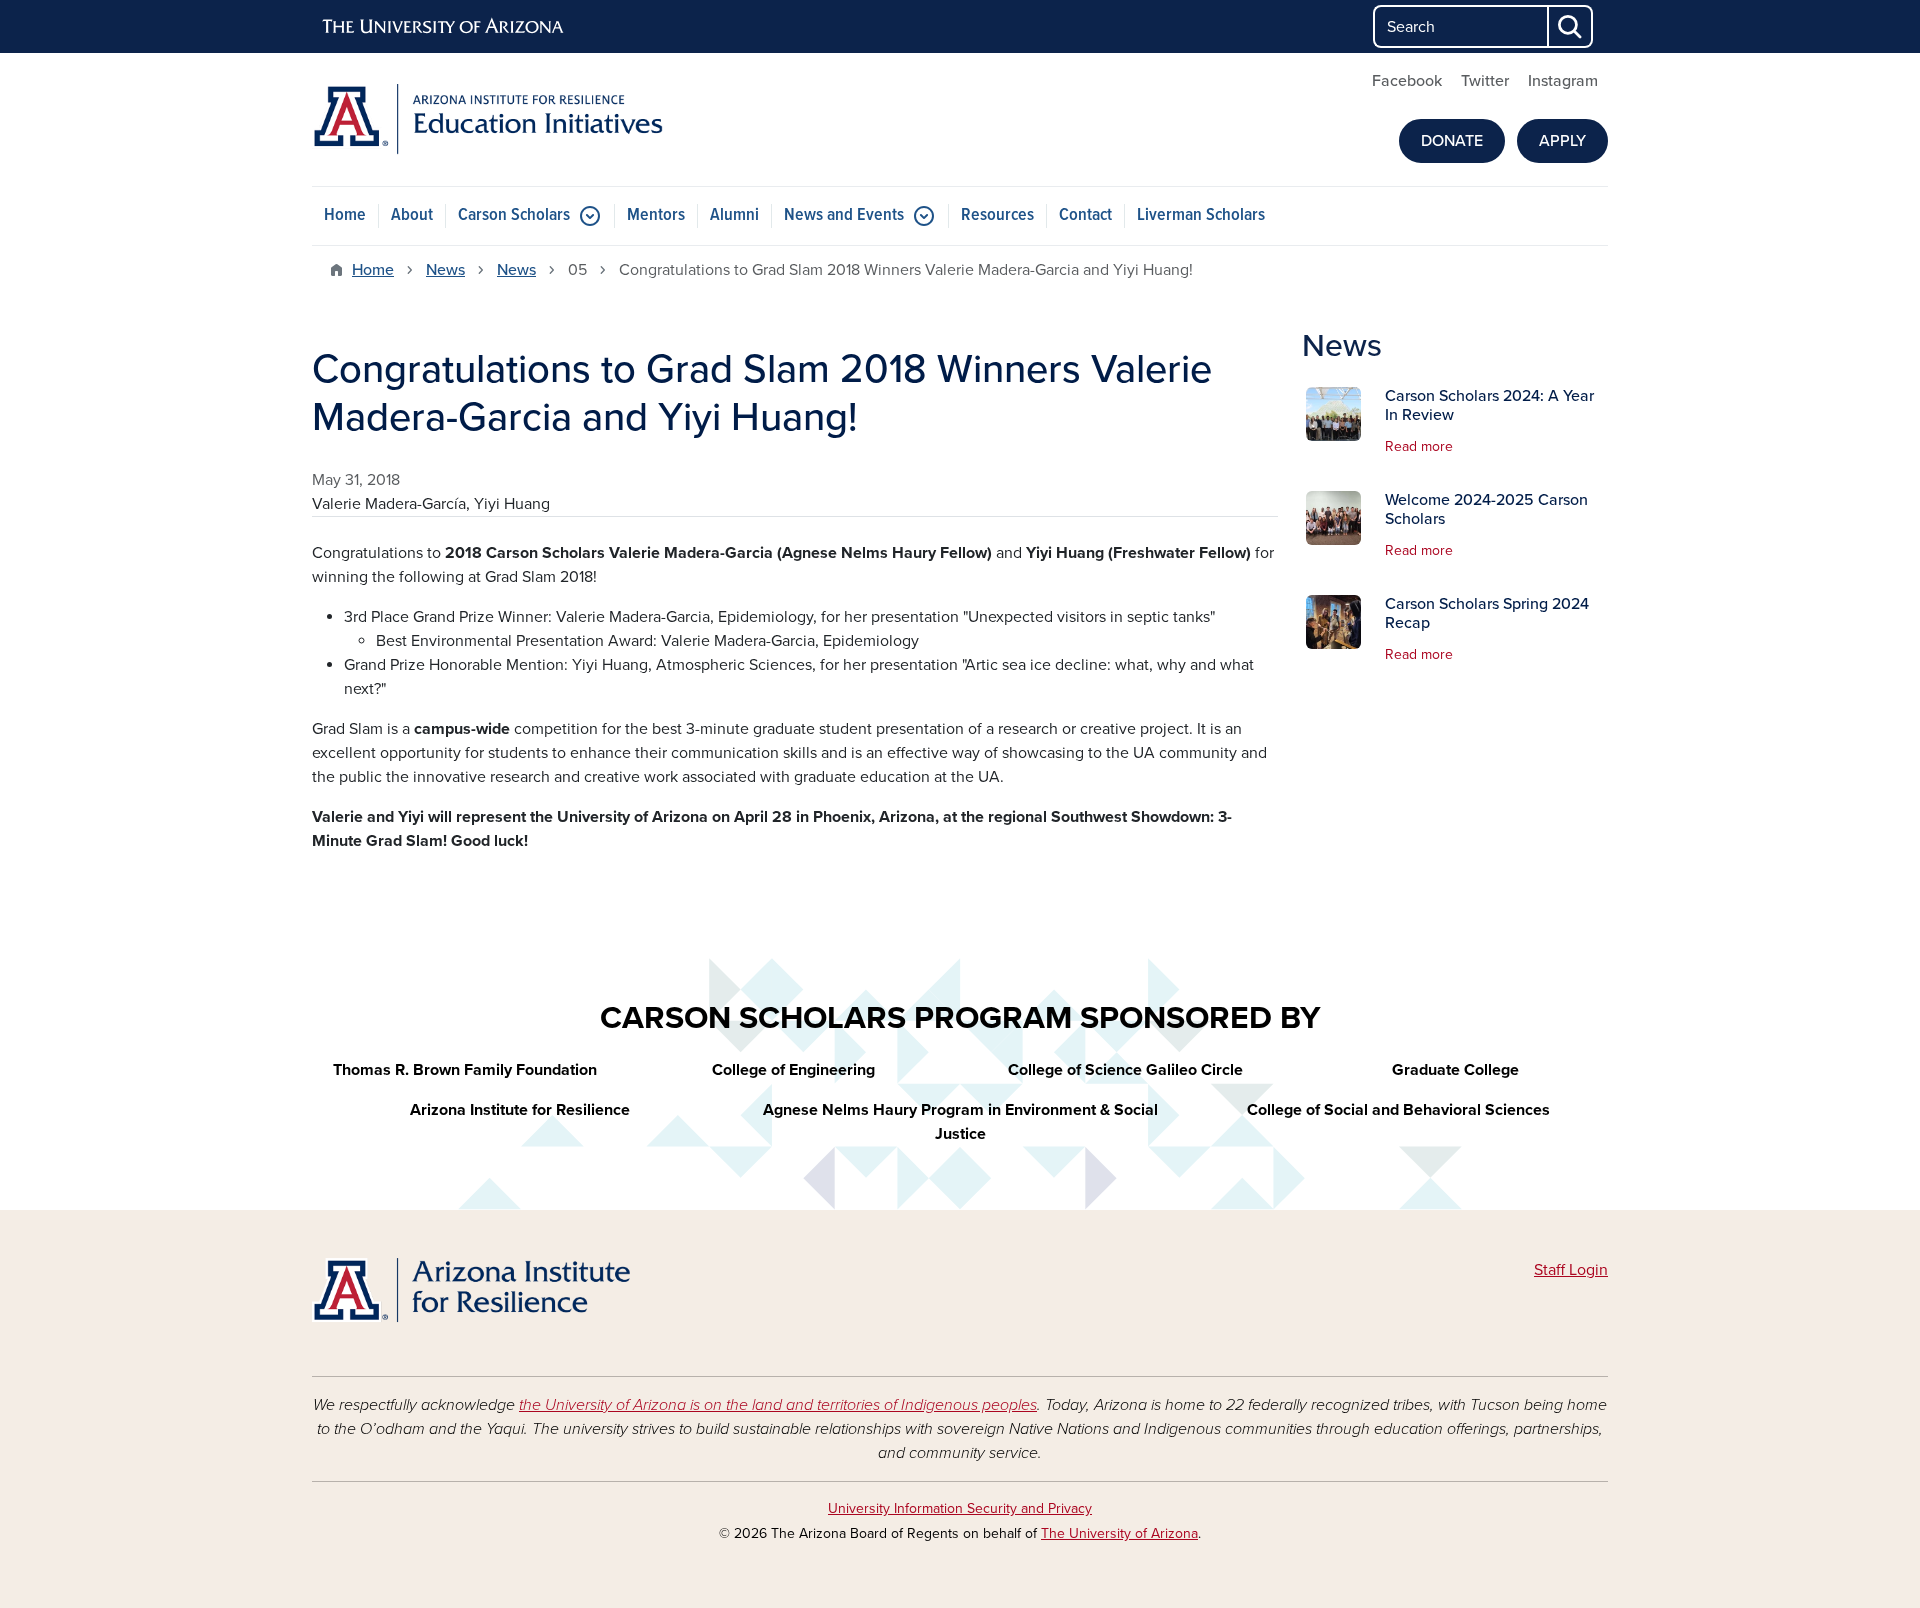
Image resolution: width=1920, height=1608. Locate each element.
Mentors (656, 215)
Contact (1085, 215)
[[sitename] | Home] (520, 119)
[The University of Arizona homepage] (444, 27)
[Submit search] (1571, 26)
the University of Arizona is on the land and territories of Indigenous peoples (778, 1405)
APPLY (1562, 141)
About (412, 215)
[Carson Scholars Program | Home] (520, 1293)
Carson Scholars (514, 215)
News (445, 270)
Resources (997, 215)
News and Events (844, 215)
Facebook (1407, 81)
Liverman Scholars (1201, 215)
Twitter (1485, 81)
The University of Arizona (1119, 1533)
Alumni (734, 215)
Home (345, 215)
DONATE (1452, 141)
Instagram (1563, 81)
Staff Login (1571, 1270)
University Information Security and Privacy (960, 1508)
